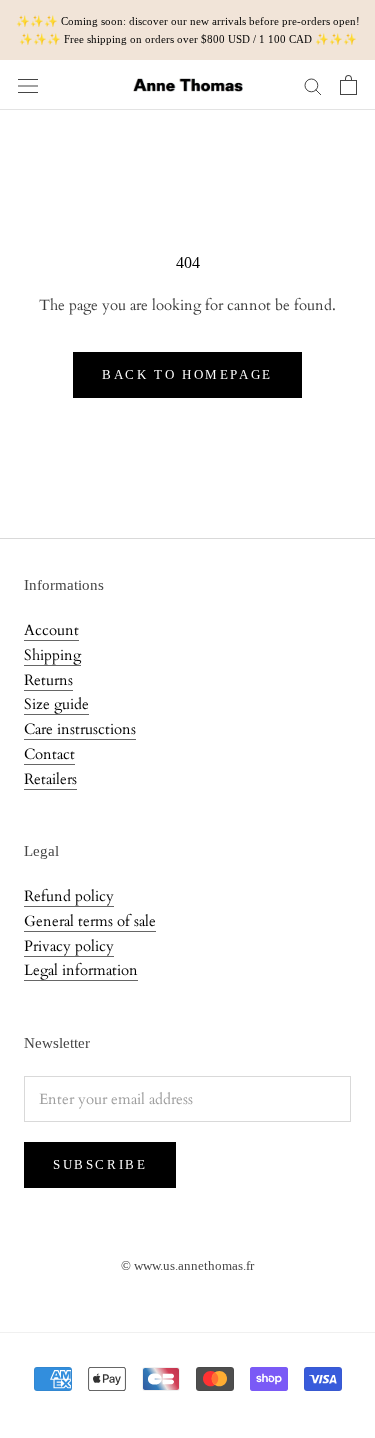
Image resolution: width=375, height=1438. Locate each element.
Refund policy (69, 896)
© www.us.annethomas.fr (187, 1265)
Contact (49, 754)
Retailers (50, 779)
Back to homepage (187, 374)
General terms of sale (90, 921)
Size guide (56, 704)
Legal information (81, 970)
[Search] (313, 85)
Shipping (52, 655)
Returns (48, 680)
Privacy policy (69, 946)
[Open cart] (348, 85)
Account (51, 630)
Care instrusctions (80, 729)
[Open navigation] (28, 85)
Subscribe (100, 1164)
